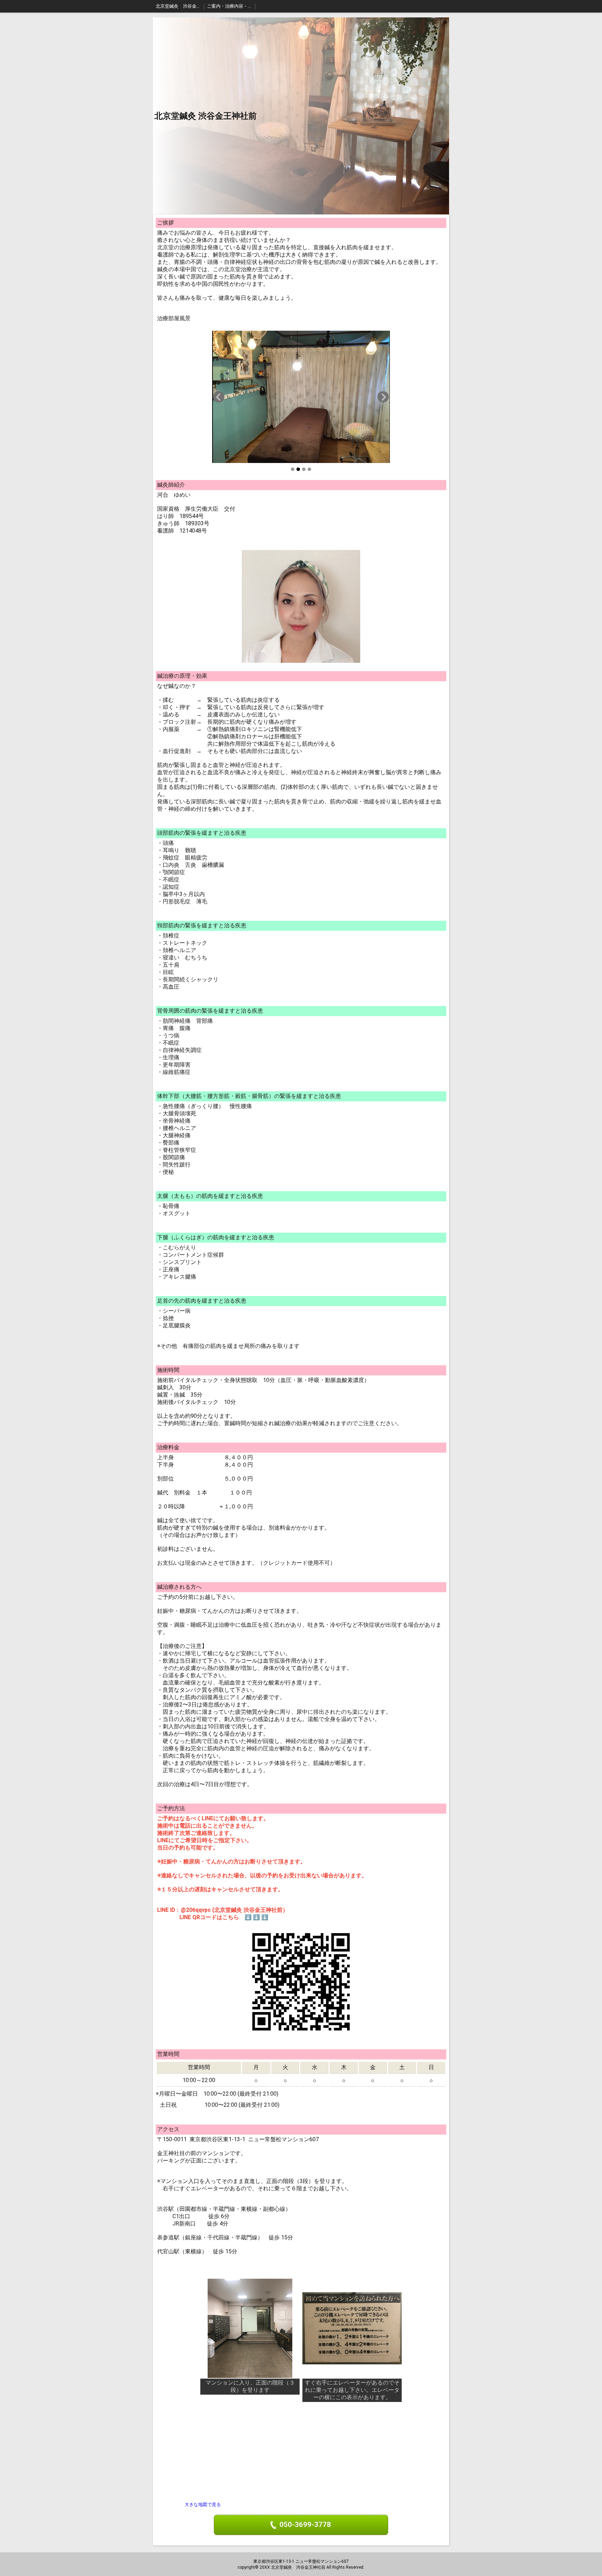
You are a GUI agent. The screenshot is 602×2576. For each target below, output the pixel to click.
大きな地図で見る (203, 2504)
